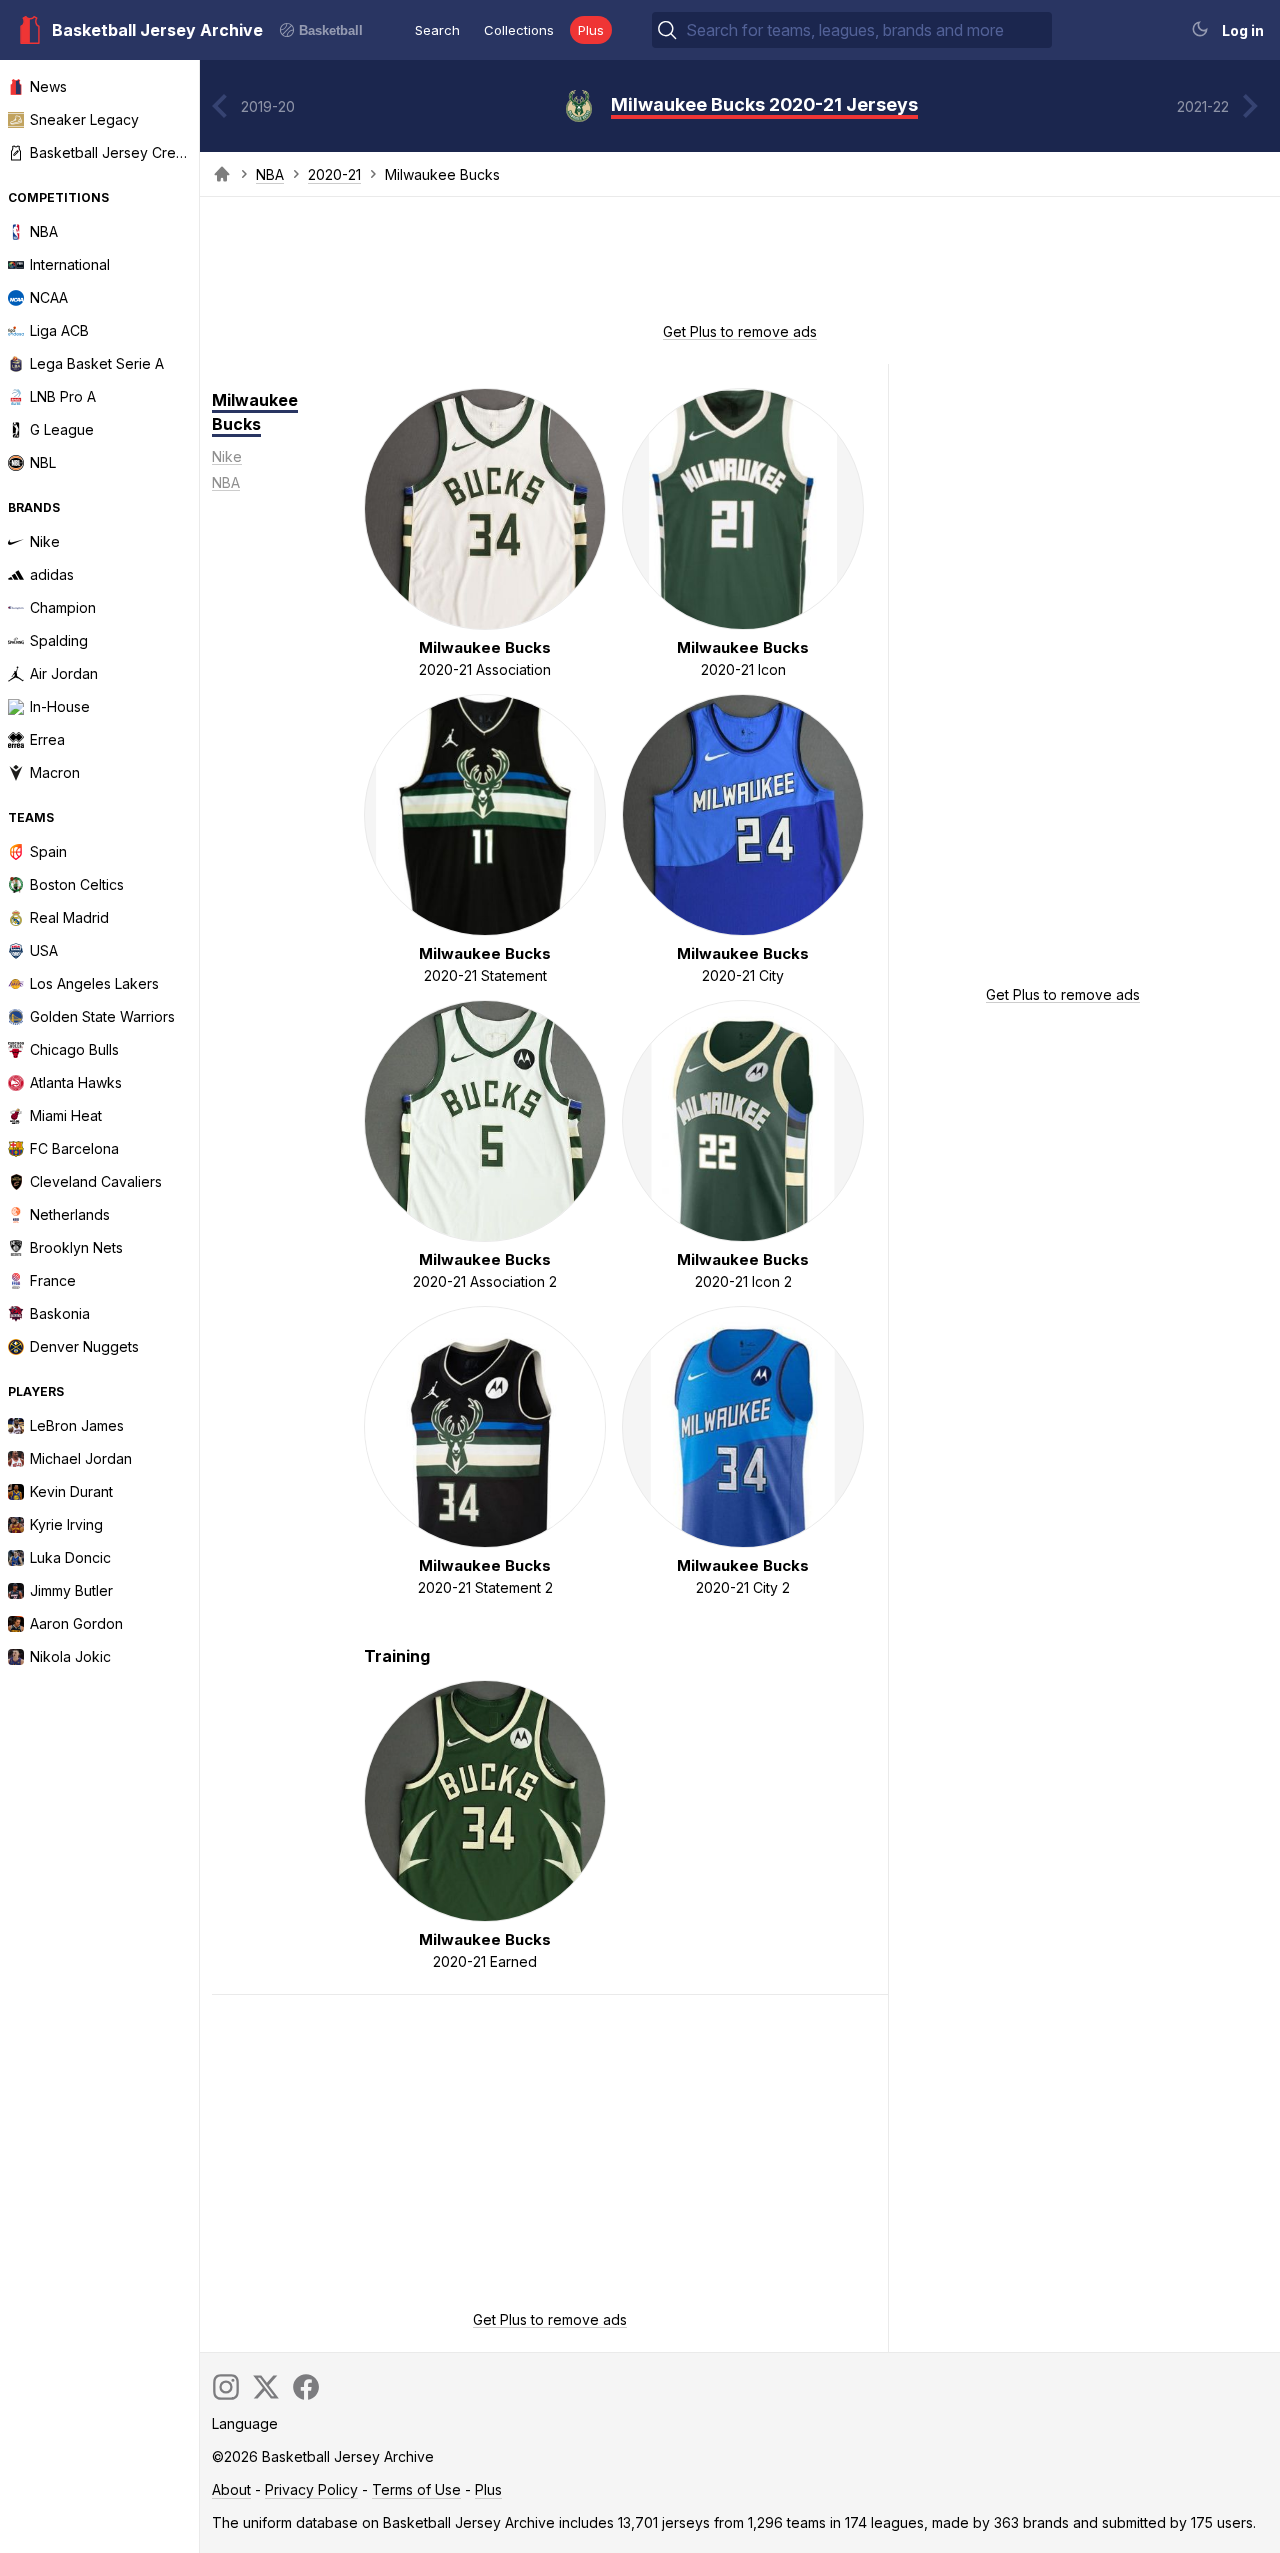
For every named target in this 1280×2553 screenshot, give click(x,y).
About (231, 2489)
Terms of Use (416, 2489)
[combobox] (867, 30)
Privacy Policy (311, 2489)
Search (437, 30)
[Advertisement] (740, 266)
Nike (227, 456)
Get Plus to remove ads (740, 331)
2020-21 (334, 174)
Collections (519, 30)
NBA (270, 174)
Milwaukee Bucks (255, 412)
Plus (591, 30)
